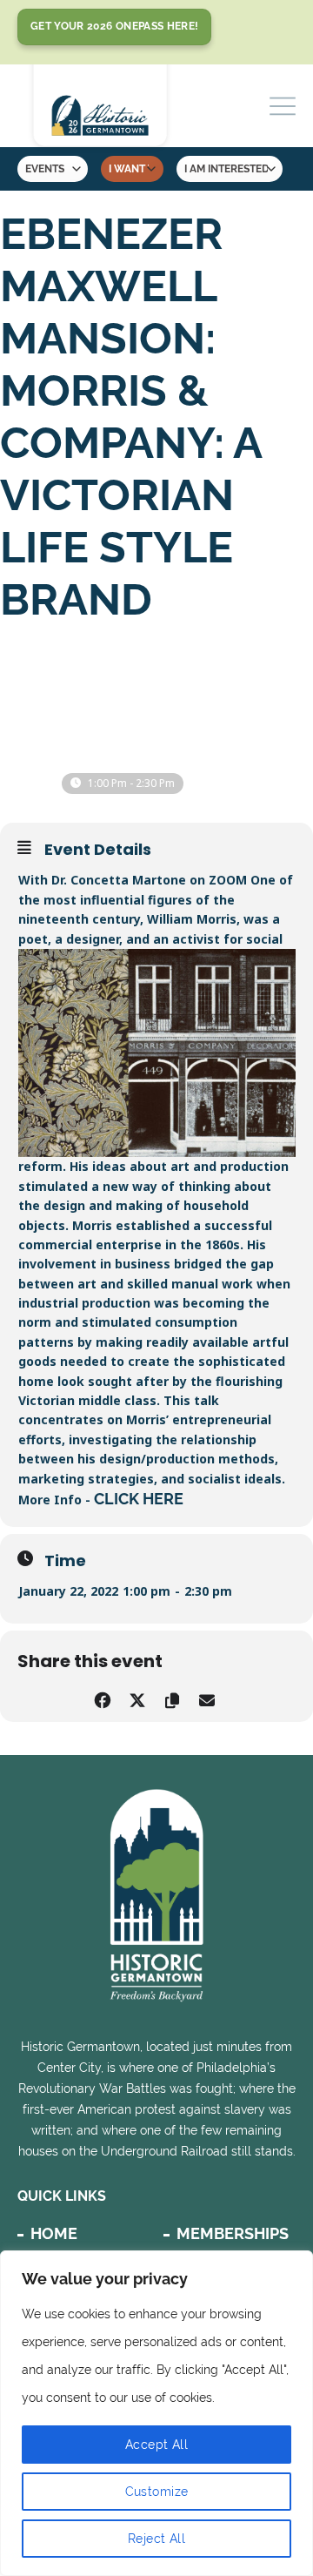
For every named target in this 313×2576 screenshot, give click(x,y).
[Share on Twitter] (137, 1698)
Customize (157, 2492)
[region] (156, 2413)
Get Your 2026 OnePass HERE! (114, 26)
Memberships (233, 2233)
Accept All (156, 2445)
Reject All (156, 2539)
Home (54, 2233)
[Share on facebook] (102, 1698)
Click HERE (139, 1499)
